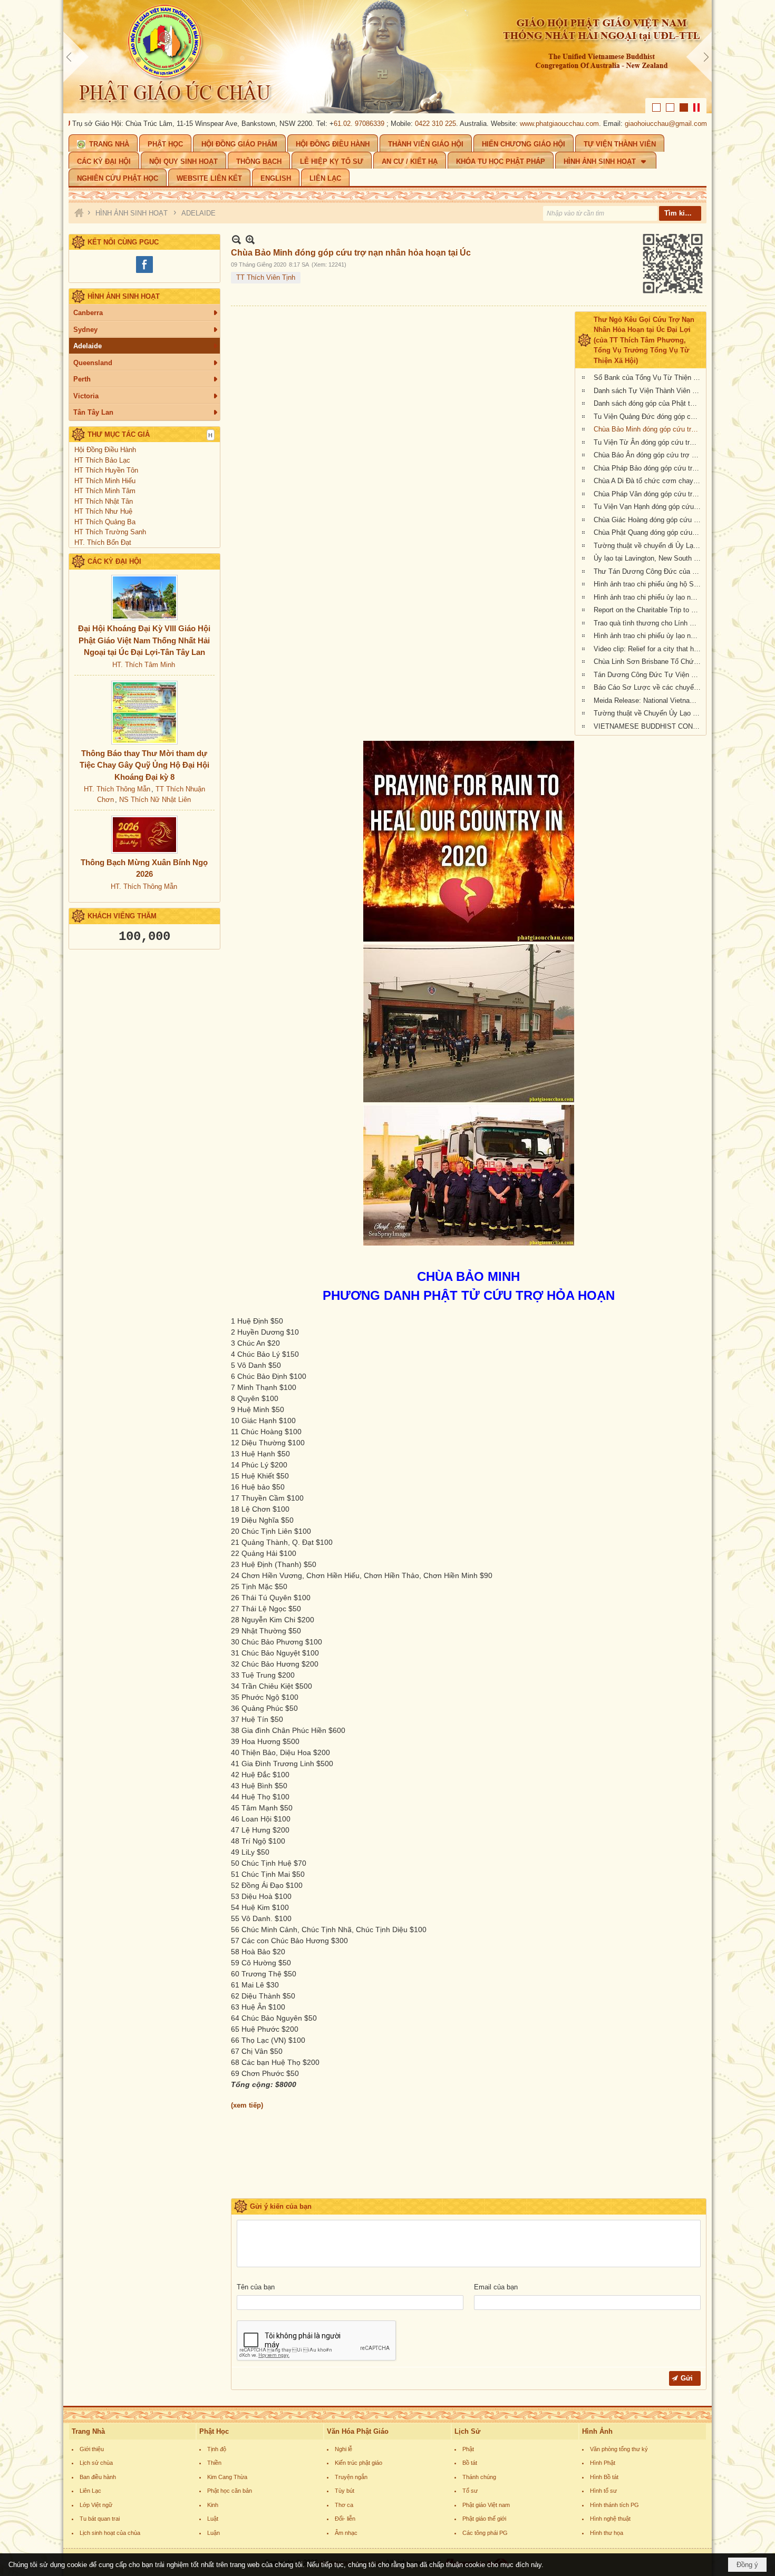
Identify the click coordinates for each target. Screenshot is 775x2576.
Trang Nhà (88, 2431)
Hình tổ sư (603, 2491)
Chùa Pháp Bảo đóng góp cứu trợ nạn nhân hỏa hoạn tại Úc (648, 468)
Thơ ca (344, 2505)
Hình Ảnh (597, 2431)
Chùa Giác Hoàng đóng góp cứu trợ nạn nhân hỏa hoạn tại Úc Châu (648, 520)
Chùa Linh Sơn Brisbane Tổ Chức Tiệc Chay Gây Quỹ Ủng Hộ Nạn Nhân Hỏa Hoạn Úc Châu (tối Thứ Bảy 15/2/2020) (648, 662)
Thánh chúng (479, 2477)
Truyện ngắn (351, 2477)
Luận (214, 2533)
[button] (606, 160)
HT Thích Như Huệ (103, 511)
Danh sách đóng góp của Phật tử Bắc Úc (648, 403)
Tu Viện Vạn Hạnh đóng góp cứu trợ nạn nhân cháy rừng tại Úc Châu (648, 507)
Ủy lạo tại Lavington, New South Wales (648, 558)
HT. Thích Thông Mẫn (117, 789)
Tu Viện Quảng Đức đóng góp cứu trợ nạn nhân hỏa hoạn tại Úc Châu (648, 417)
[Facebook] (144, 272)
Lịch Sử (467, 2431)
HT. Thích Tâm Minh (144, 665)
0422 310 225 (383, 124)
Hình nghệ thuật (610, 2519)
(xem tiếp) (247, 2105)
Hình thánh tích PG (614, 2505)
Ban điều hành (98, 2477)
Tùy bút (345, 2491)
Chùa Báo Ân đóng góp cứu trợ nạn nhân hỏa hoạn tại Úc (648, 455)
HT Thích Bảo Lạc (102, 460)
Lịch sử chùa (96, 2463)
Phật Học (214, 2431)
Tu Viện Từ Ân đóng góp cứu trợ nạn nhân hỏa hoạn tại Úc (648, 442)
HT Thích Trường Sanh (110, 532)
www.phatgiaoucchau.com (507, 124)
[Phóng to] (250, 239)
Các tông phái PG (485, 2533)
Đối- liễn (345, 2519)
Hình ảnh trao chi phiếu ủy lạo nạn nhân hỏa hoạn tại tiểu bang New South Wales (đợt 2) (648, 597)
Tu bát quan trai (100, 2519)
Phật (468, 2449)
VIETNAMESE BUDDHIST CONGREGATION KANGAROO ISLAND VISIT (648, 726)
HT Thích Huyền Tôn (106, 470)
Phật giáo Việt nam (486, 2505)
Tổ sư (470, 2491)
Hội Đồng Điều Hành (105, 450)
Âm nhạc (346, 2533)
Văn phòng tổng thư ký (619, 2449)
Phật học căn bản (230, 2491)
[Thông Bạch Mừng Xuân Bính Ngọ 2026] (144, 835)
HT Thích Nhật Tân (104, 501)
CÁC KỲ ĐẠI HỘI (114, 561)
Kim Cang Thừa (227, 2477)
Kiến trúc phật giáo (359, 2463)
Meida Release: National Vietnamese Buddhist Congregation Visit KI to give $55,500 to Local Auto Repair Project (648, 701)
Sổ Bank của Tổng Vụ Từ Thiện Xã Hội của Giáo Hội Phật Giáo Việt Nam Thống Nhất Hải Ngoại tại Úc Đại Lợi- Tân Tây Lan (648, 378)
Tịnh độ (217, 2449)
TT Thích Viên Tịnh (266, 277)
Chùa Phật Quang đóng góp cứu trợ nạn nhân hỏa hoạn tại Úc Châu (648, 532)
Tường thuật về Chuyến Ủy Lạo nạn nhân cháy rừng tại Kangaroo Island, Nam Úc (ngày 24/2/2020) (648, 713)
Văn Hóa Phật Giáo (358, 2431)
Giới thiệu (92, 2449)
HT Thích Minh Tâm (105, 491)
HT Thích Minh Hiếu (105, 481)
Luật (213, 2519)
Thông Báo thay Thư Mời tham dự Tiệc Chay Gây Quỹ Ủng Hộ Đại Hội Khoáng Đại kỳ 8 (144, 765)
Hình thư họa (607, 2533)
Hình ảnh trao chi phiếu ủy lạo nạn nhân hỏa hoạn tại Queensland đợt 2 (648, 636)
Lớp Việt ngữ (96, 2505)
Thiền (214, 2463)
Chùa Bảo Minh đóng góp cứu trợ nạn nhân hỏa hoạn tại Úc (648, 429)
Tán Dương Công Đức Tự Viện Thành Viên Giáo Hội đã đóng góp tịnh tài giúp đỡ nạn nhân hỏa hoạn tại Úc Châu (648, 675)
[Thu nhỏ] (236, 239)
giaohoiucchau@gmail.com (613, 124)
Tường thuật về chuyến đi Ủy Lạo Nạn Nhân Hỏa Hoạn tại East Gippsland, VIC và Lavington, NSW (648, 546)
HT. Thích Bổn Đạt (103, 542)
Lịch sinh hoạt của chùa (110, 2533)
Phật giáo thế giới (484, 2519)
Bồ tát (470, 2463)
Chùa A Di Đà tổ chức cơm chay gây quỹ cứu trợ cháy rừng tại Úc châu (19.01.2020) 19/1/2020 (648, 481)
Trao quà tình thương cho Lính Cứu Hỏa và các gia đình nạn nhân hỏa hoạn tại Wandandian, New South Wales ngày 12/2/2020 (648, 623)
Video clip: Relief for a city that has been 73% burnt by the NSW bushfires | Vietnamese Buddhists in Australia (648, 649)
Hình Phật (603, 2463)
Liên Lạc (90, 2491)
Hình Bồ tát (604, 2477)
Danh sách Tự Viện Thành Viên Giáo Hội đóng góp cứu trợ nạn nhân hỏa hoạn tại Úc (648, 391)
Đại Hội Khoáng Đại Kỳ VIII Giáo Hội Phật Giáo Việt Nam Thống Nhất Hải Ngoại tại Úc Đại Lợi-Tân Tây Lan (144, 640)
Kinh (213, 2505)
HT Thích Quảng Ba (105, 522)
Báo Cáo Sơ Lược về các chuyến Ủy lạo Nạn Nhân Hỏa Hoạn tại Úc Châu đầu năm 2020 (648, 687)
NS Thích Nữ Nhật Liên (155, 800)
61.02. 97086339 (306, 124)
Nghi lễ (343, 2449)
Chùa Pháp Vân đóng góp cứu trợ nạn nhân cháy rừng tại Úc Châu (648, 494)
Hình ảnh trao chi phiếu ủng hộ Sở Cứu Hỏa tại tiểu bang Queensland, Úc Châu (648, 584)
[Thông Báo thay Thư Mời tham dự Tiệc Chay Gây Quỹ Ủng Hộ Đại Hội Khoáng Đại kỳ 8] (144, 713)
